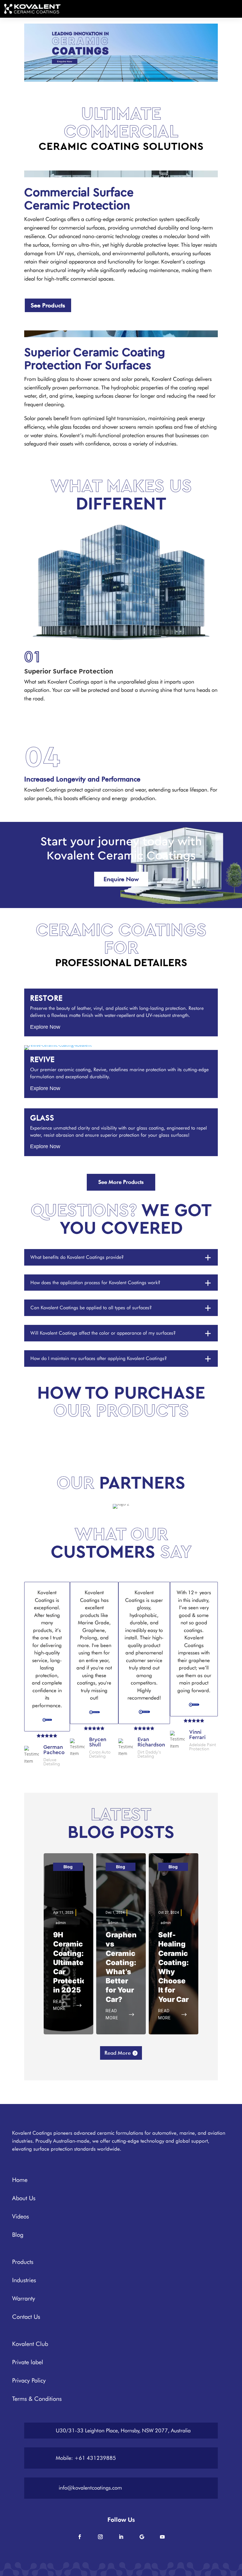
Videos (21, 2216)
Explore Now (45, 1027)
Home (20, 2180)
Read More (118, 2053)
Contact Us (26, 2317)
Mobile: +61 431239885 (86, 2458)
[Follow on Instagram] (100, 2537)
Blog (68, 1867)
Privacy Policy (29, 2380)
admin (61, 1923)
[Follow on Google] (142, 2537)
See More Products (121, 1182)
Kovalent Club (30, 2344)
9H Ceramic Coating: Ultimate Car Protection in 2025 (72, 1962)
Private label (28, 2362)
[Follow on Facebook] (80, 2537)
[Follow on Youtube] (162, 2537)
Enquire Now (121, 879)
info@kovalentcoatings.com (90, 2488)
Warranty (24, 2298)
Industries (24, 2280)
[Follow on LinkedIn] (121, 2537)
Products (23, 2262)
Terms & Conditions (37, 2399)
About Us (24, 2198)
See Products (48, 305)
